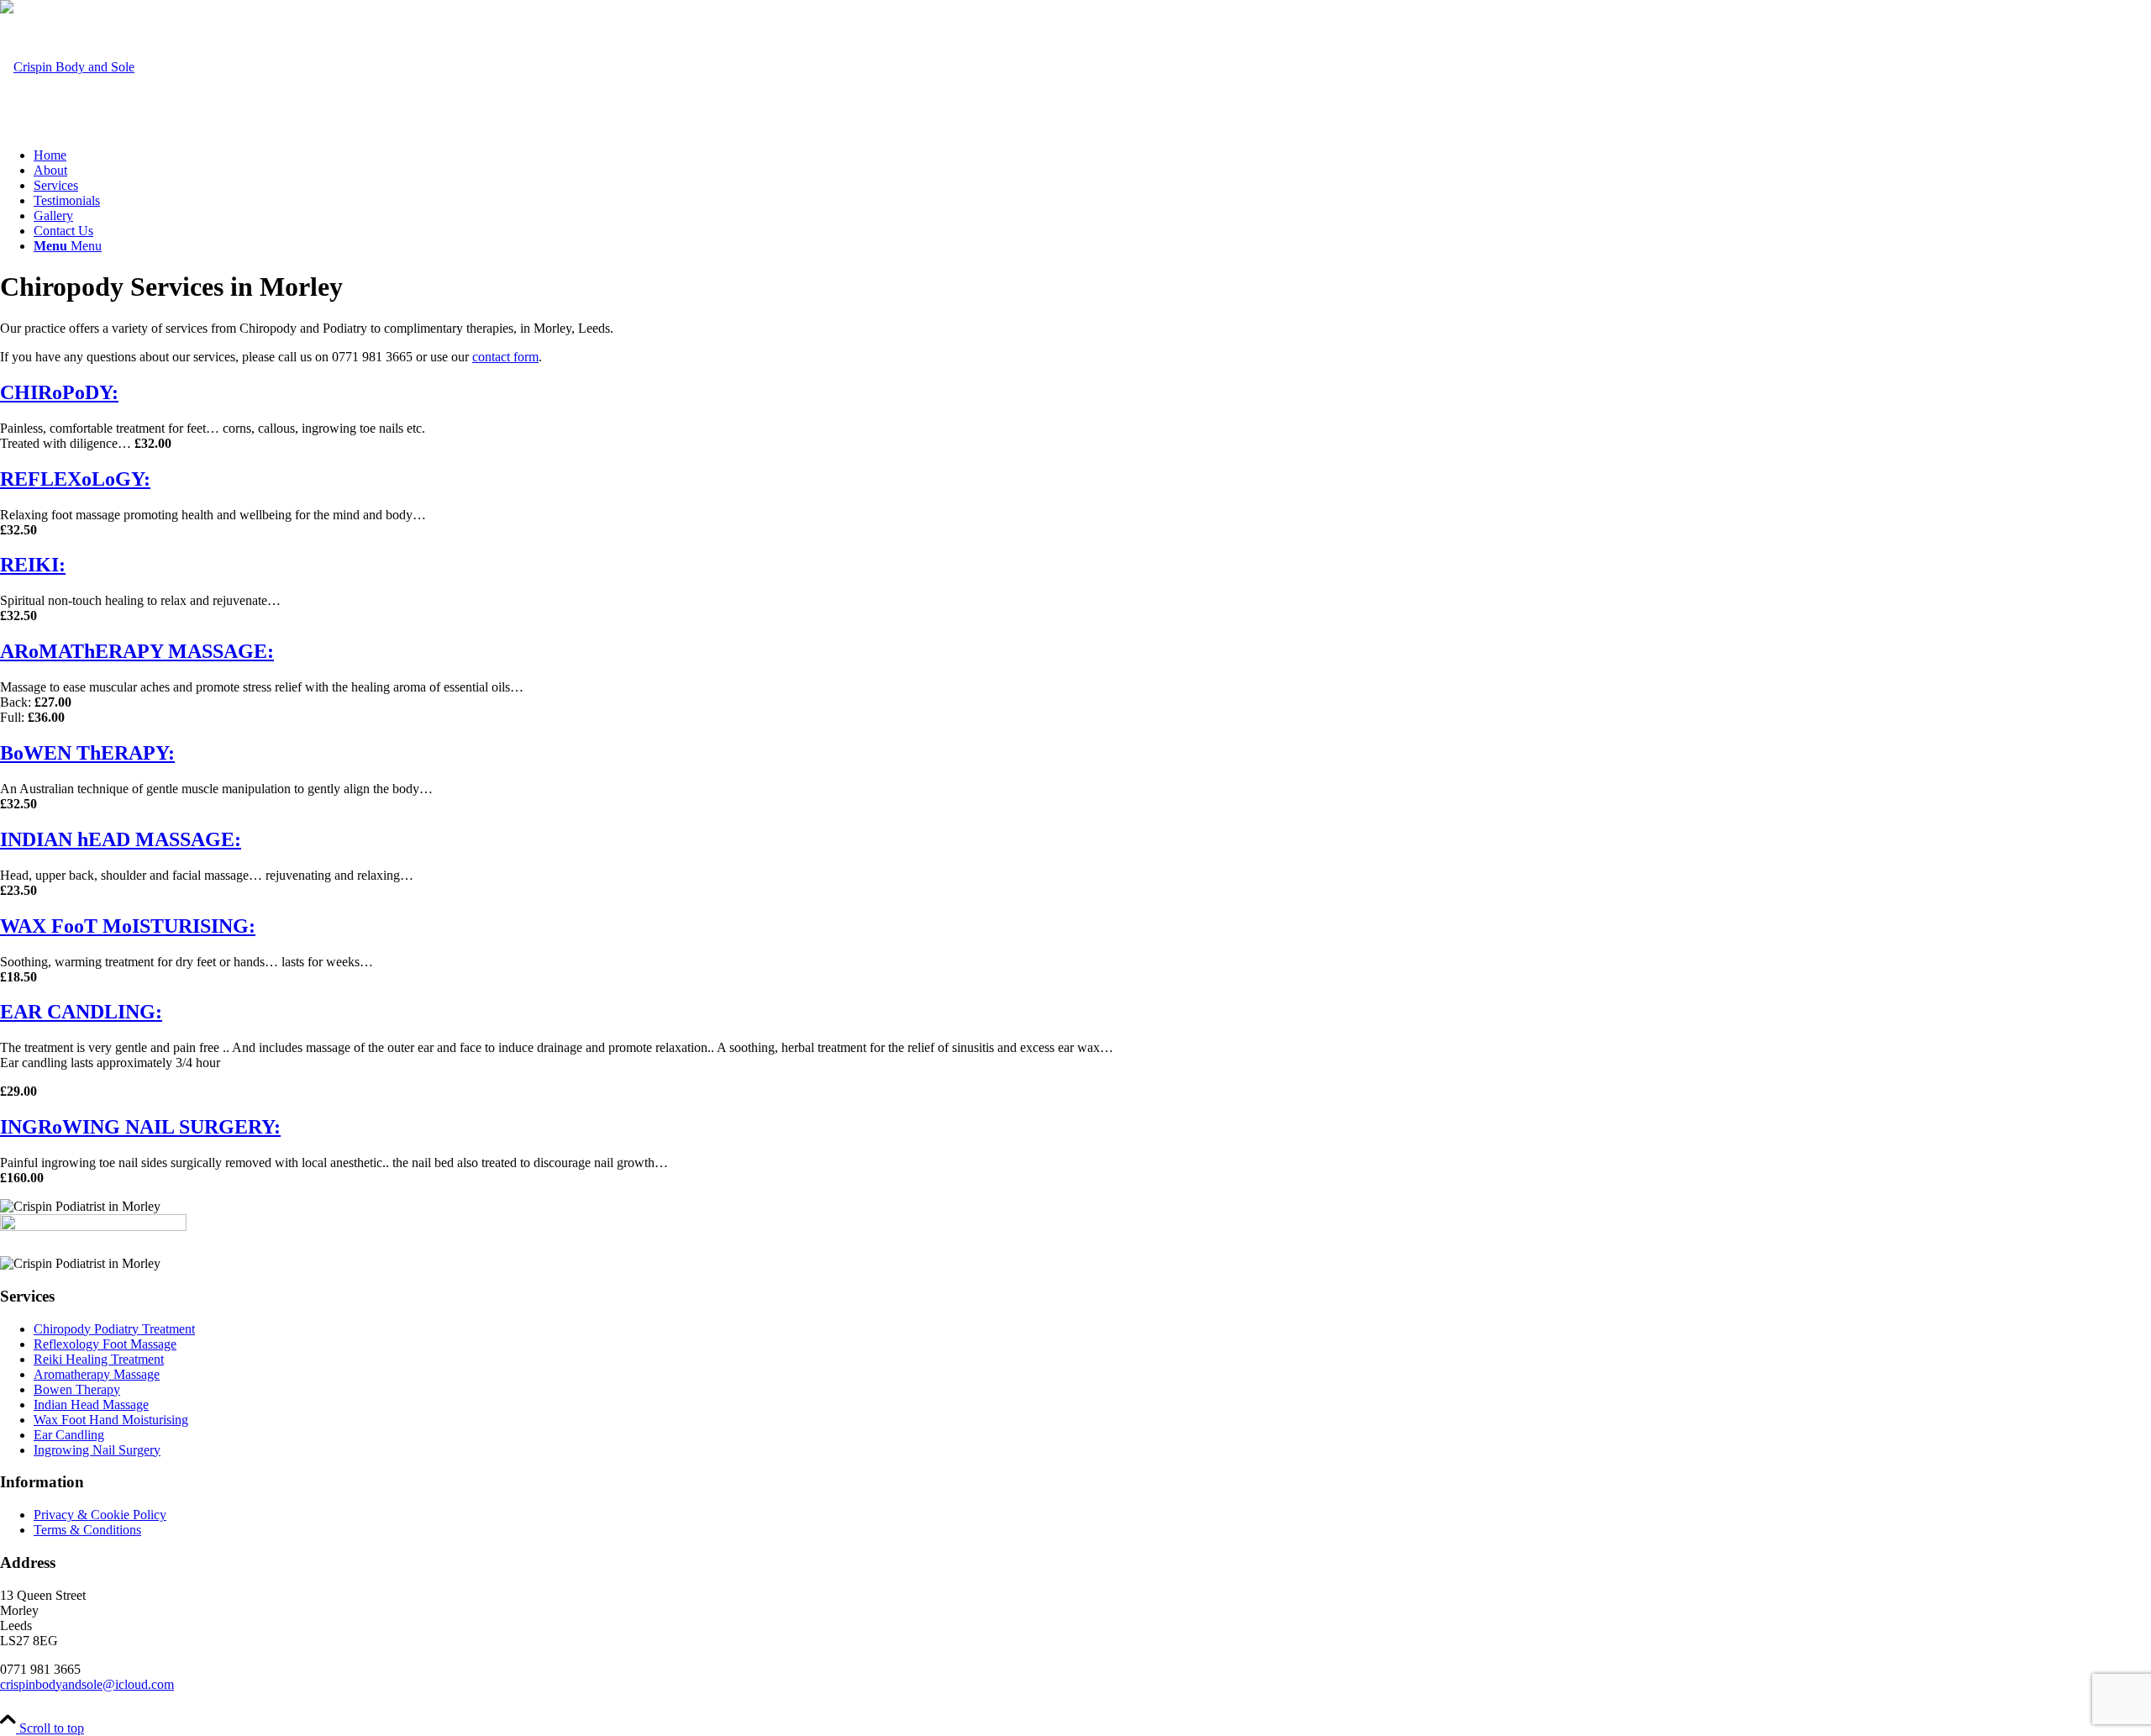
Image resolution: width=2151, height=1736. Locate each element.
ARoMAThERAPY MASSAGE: (137, 651)
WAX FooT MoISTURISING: (128, 926)
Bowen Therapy (77, 1389)
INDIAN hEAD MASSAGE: (121, 839)
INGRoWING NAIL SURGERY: (140, 1127)
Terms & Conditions (87, 1530)
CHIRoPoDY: (59, 392)
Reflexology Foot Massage (105, 1344)
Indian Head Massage (91, 1405)
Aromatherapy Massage (97, 1374)
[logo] (67, 67)
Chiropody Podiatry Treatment (114, 1329)
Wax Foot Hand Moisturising (111, 1420)
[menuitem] (1092, 155)
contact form (505, 357)
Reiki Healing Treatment (99, 1359)
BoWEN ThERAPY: (87, 753)
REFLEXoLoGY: (75, 479)
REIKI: (33, 565)
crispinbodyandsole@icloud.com (87, 1684)
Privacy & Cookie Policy (100, 1515)
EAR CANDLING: (81, 1012)
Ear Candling (69, 1435)
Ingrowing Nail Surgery (97, 1450)
